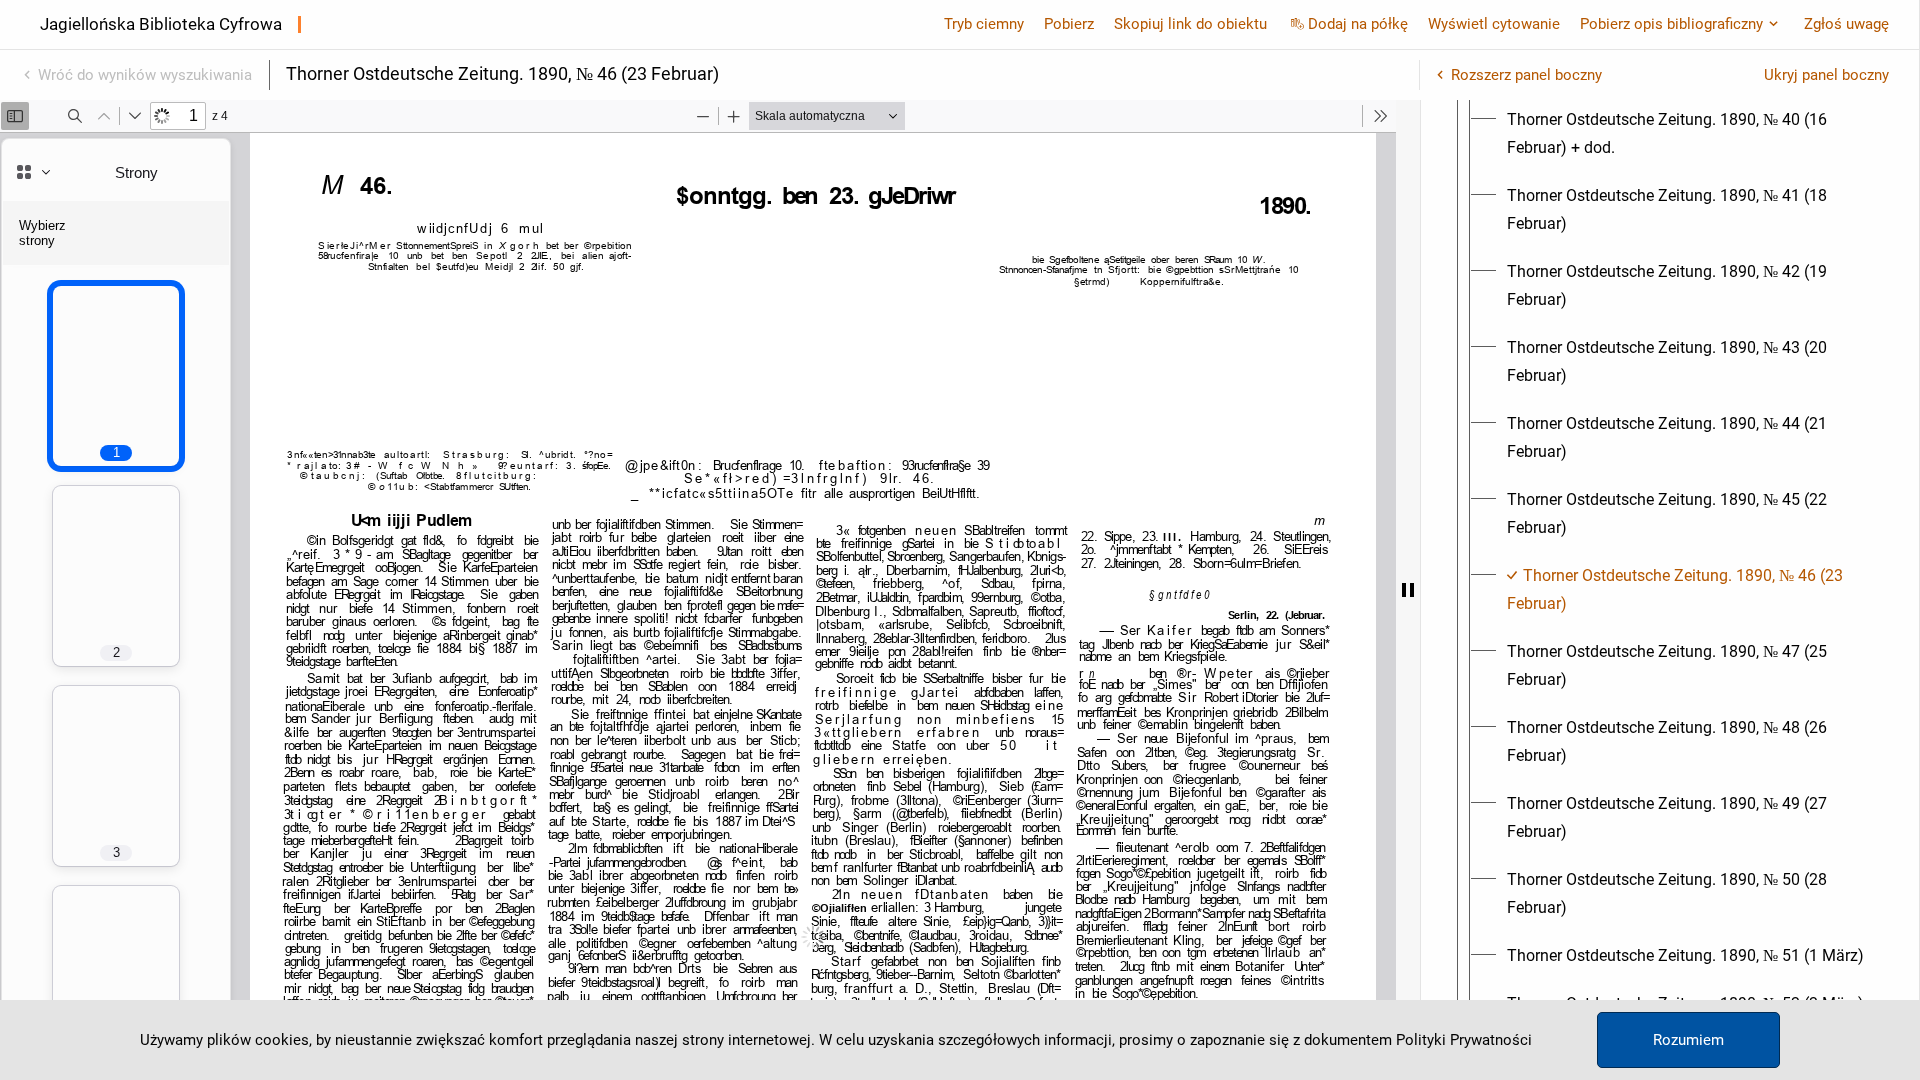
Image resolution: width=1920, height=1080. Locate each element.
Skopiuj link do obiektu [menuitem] (1190, 24)
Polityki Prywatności (1464, 1040)
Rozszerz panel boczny (1526, 75)
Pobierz (1069, 24)
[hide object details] (1408, 590)
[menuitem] (1688, 134)
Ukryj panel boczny (1826, 75)
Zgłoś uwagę (1846, 24)
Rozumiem (1688, 1040)
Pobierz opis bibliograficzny (1671, 24)
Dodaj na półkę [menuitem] (1358, 24)
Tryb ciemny (984, 24)
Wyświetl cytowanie (1494, 24)
